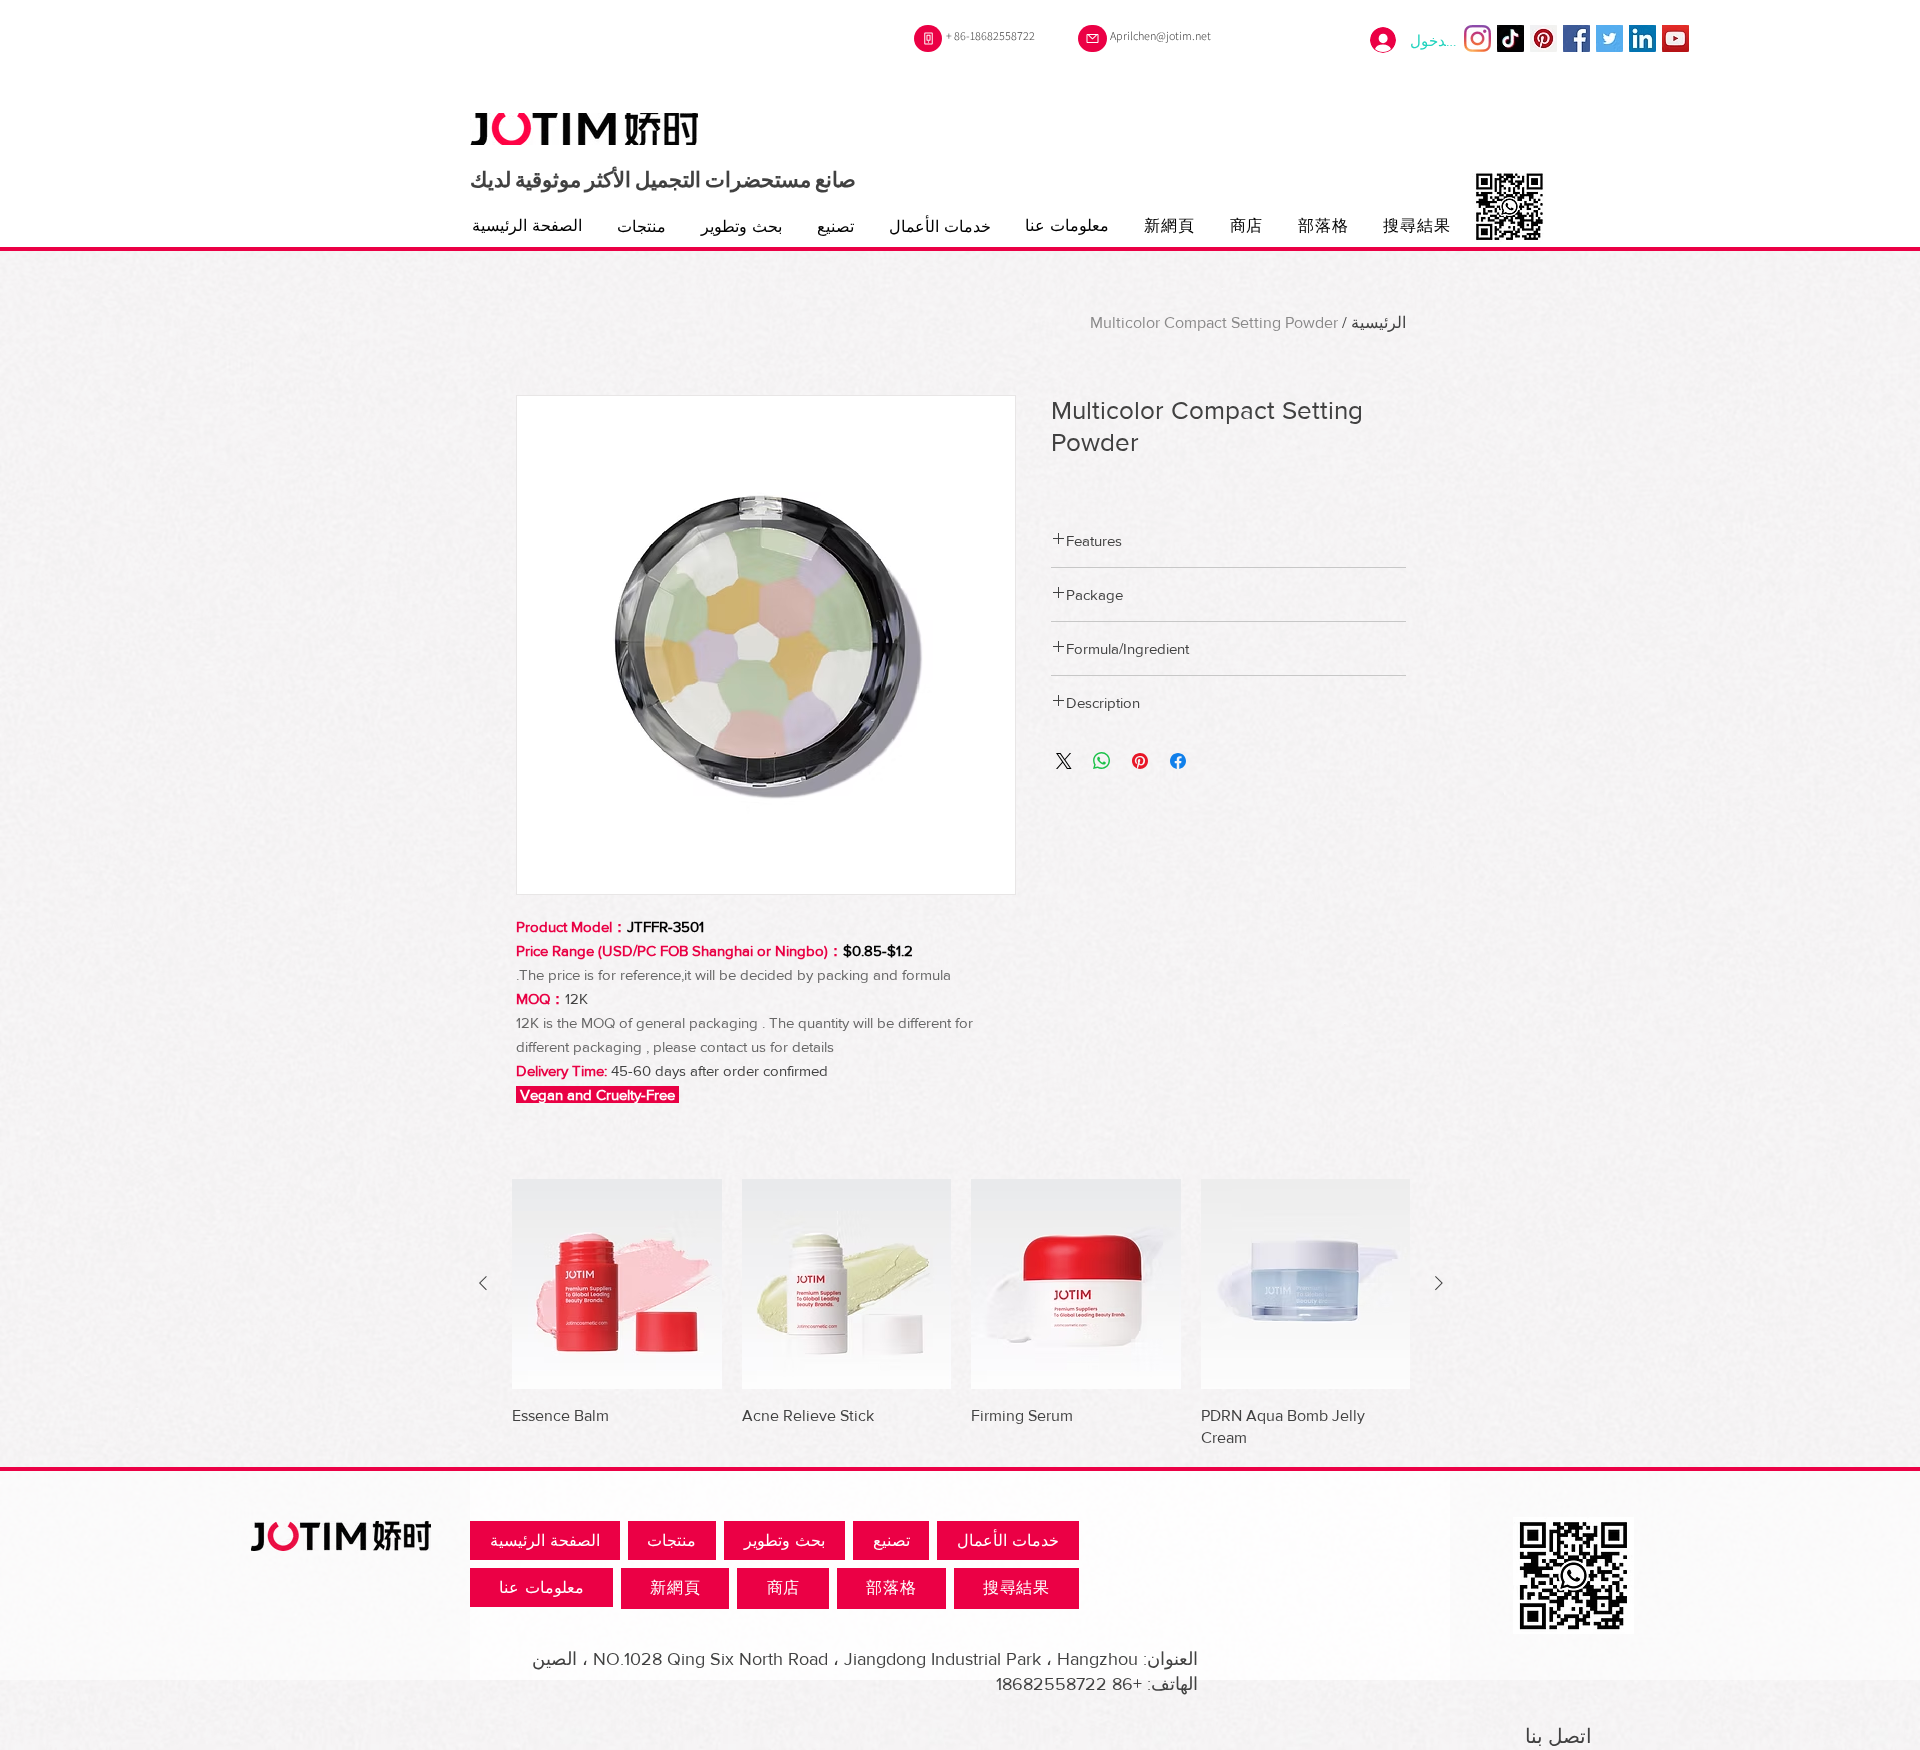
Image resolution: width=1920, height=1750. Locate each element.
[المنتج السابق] (1439, 1283)
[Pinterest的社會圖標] (1543, 38)
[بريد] (1092, 38)
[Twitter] (1609, 38)
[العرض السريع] (1306, 1284)
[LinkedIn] (1642, 38)
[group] (961, 1314)
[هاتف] (928, 38)
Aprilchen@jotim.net (1160, 35)
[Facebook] (1576, 38)
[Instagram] (1477, 38)
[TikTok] (1510, 38)
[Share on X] (1064, 761)
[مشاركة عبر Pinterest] (1140, 761)
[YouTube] (1675, 38)
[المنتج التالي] (483, 1283)
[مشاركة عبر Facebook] (1178, 761)
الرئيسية (1378, 322)
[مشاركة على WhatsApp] (1102, 761)
